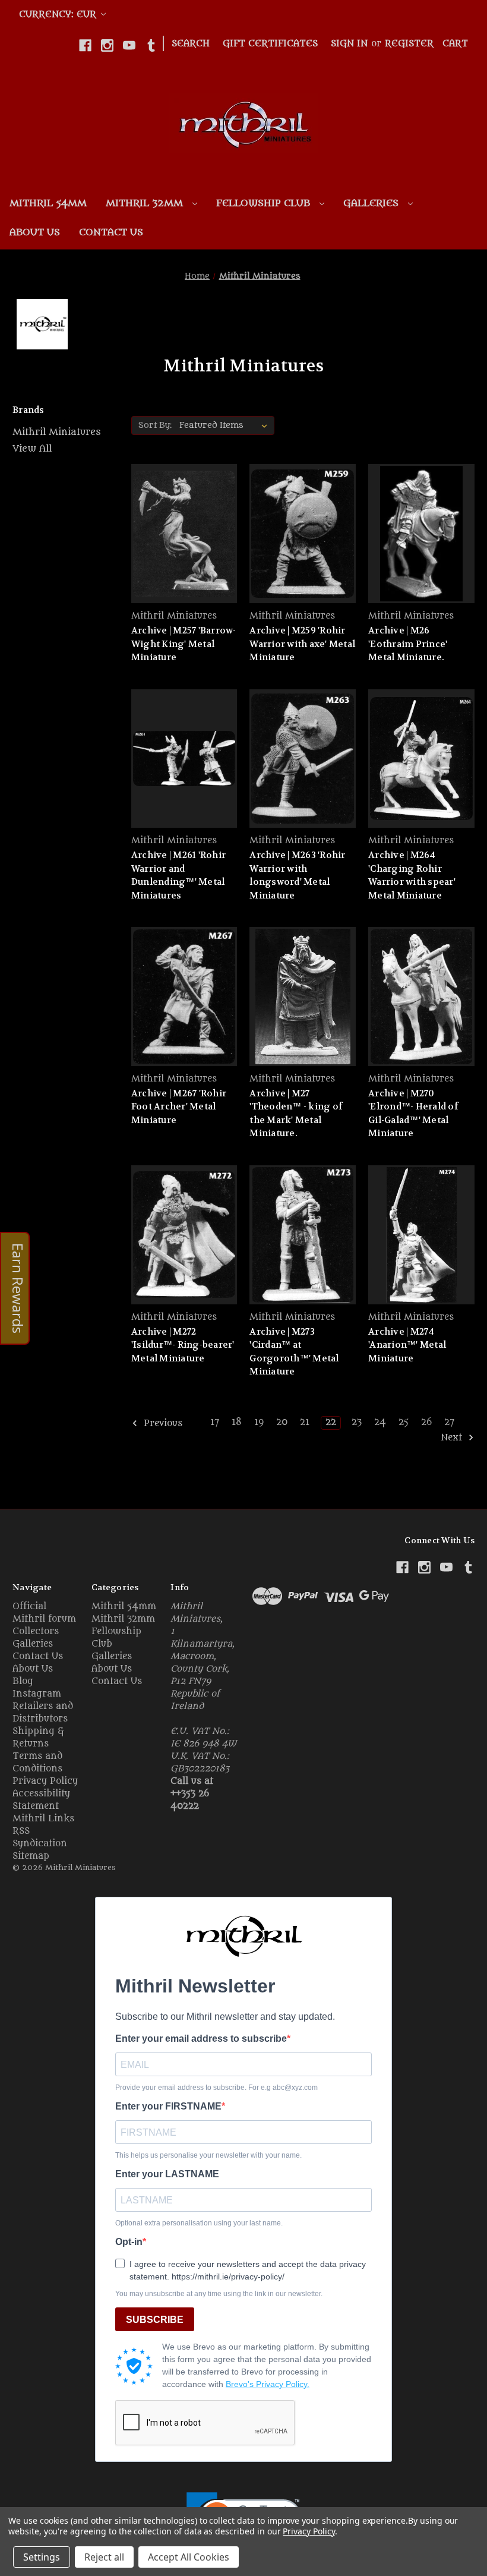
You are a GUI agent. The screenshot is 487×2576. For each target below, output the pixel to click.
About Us (35, 232)
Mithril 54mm (48, 203)
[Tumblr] (151, 45)
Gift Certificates (270, 44)
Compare (180, 545)
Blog (23, 1681)
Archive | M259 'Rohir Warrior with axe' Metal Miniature (302, 644)
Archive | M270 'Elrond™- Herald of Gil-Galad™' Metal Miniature (413, 1114)
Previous (162, 1424)
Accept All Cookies (189, 2557)
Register (409, 44)
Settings (42, 2557)
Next (453, 1438)
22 (331, 1422)
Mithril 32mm (146, 203)
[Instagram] (107, 45)
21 (305, 1422)
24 (380, 1422)
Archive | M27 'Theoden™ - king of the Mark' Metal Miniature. (296, 1114)
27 (449, 1422)
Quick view (182, 523)
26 (426, 1422)
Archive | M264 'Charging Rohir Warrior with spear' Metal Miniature (412, 875)
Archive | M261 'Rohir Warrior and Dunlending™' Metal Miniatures (178, 875)
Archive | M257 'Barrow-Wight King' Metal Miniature (184, 644)
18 (237, 1422)
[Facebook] (85, 45)
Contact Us (111, 232)
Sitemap (31, 1856)
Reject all (104, 2557)
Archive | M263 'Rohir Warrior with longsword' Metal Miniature (297, 875)
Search (191, 44)
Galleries (372, 203)
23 (357, 1422)
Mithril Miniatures (57, 432)
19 (259, 1422)
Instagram (37, 1694)
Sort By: (155, 425)
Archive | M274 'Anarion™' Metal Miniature (407, 1345)
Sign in (349, 44)
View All (32, 449)
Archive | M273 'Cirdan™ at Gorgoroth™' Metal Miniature (294, 1352)
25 (404, 1422)
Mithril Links (43, 1819)
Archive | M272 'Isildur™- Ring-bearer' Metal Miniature (183, 1345)
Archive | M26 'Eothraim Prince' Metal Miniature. (408, 644)
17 (215, 1422)
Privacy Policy (45, 1781)
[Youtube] (129, 45)
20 (282, 1422)
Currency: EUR (59, 15)
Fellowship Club (265, 203)
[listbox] (226, 425)
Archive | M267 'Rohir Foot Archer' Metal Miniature (179, 1107)
